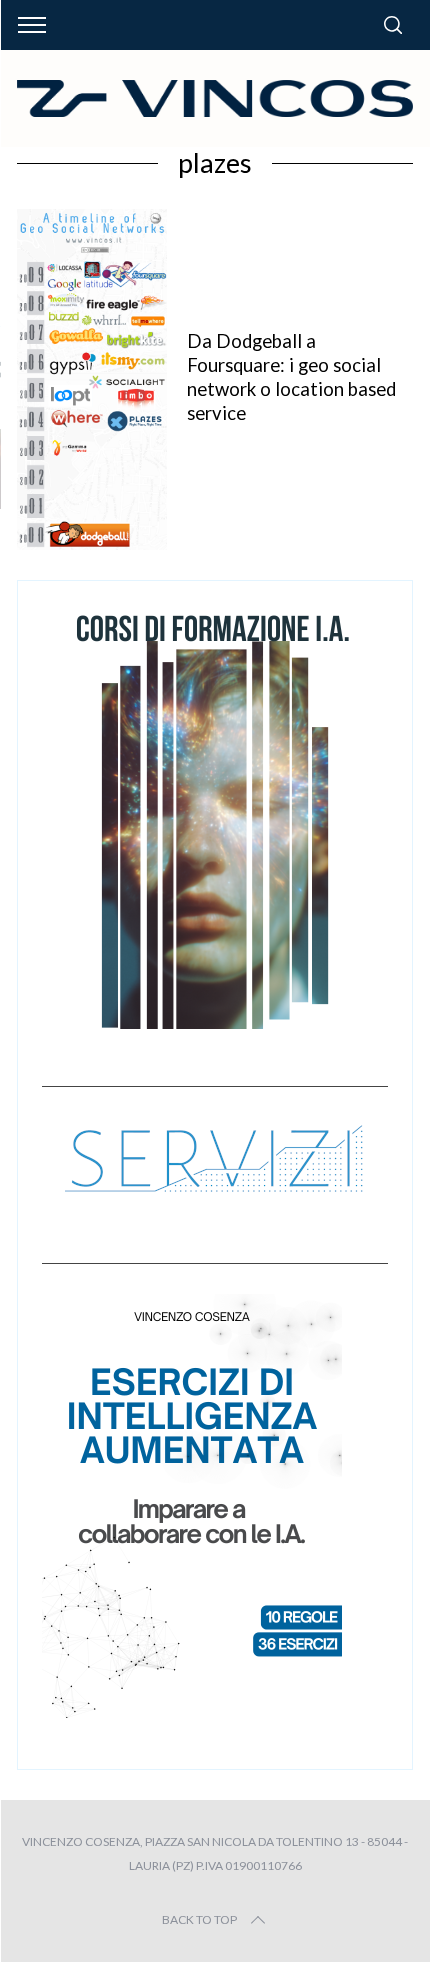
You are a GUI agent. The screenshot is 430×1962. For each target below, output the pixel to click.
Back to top (199, 1919)
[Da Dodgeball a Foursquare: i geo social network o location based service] (92, 379)
